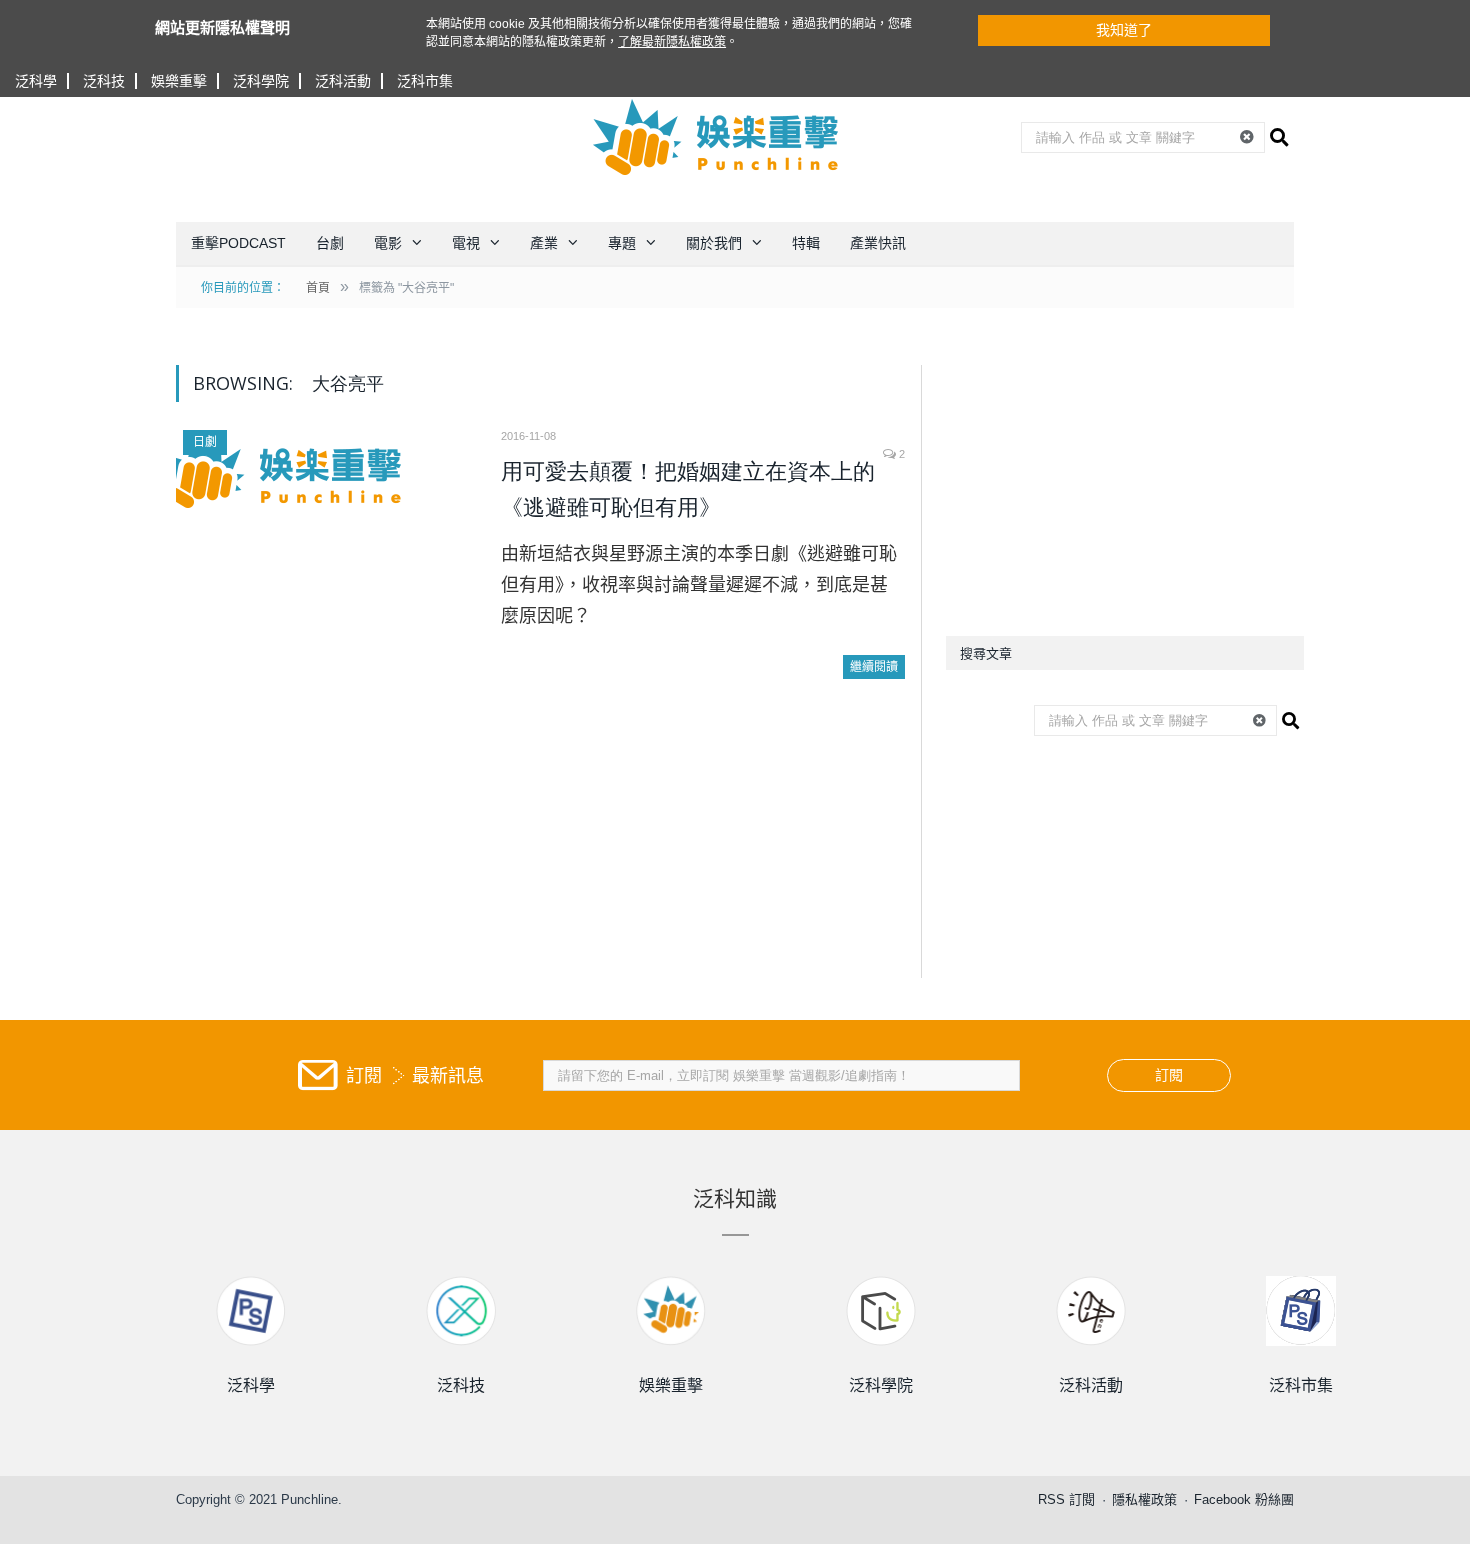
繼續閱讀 (874, 667)
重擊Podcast (238, 243)
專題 (622, 243)
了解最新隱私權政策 (672, 42)
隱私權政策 (1144, 1499)
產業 (544, 243)
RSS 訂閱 (1066, 1499)
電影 (388, 243)
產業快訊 (878, 243)
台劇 (330, 243)
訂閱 (1169, 1075)
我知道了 (1124, 30)
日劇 (205, 442)
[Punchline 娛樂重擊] (717, 137)
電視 (466, 243)
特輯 (806, 243)
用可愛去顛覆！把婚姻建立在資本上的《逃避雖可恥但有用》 (688, 489)
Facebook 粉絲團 (1244, 1499)
